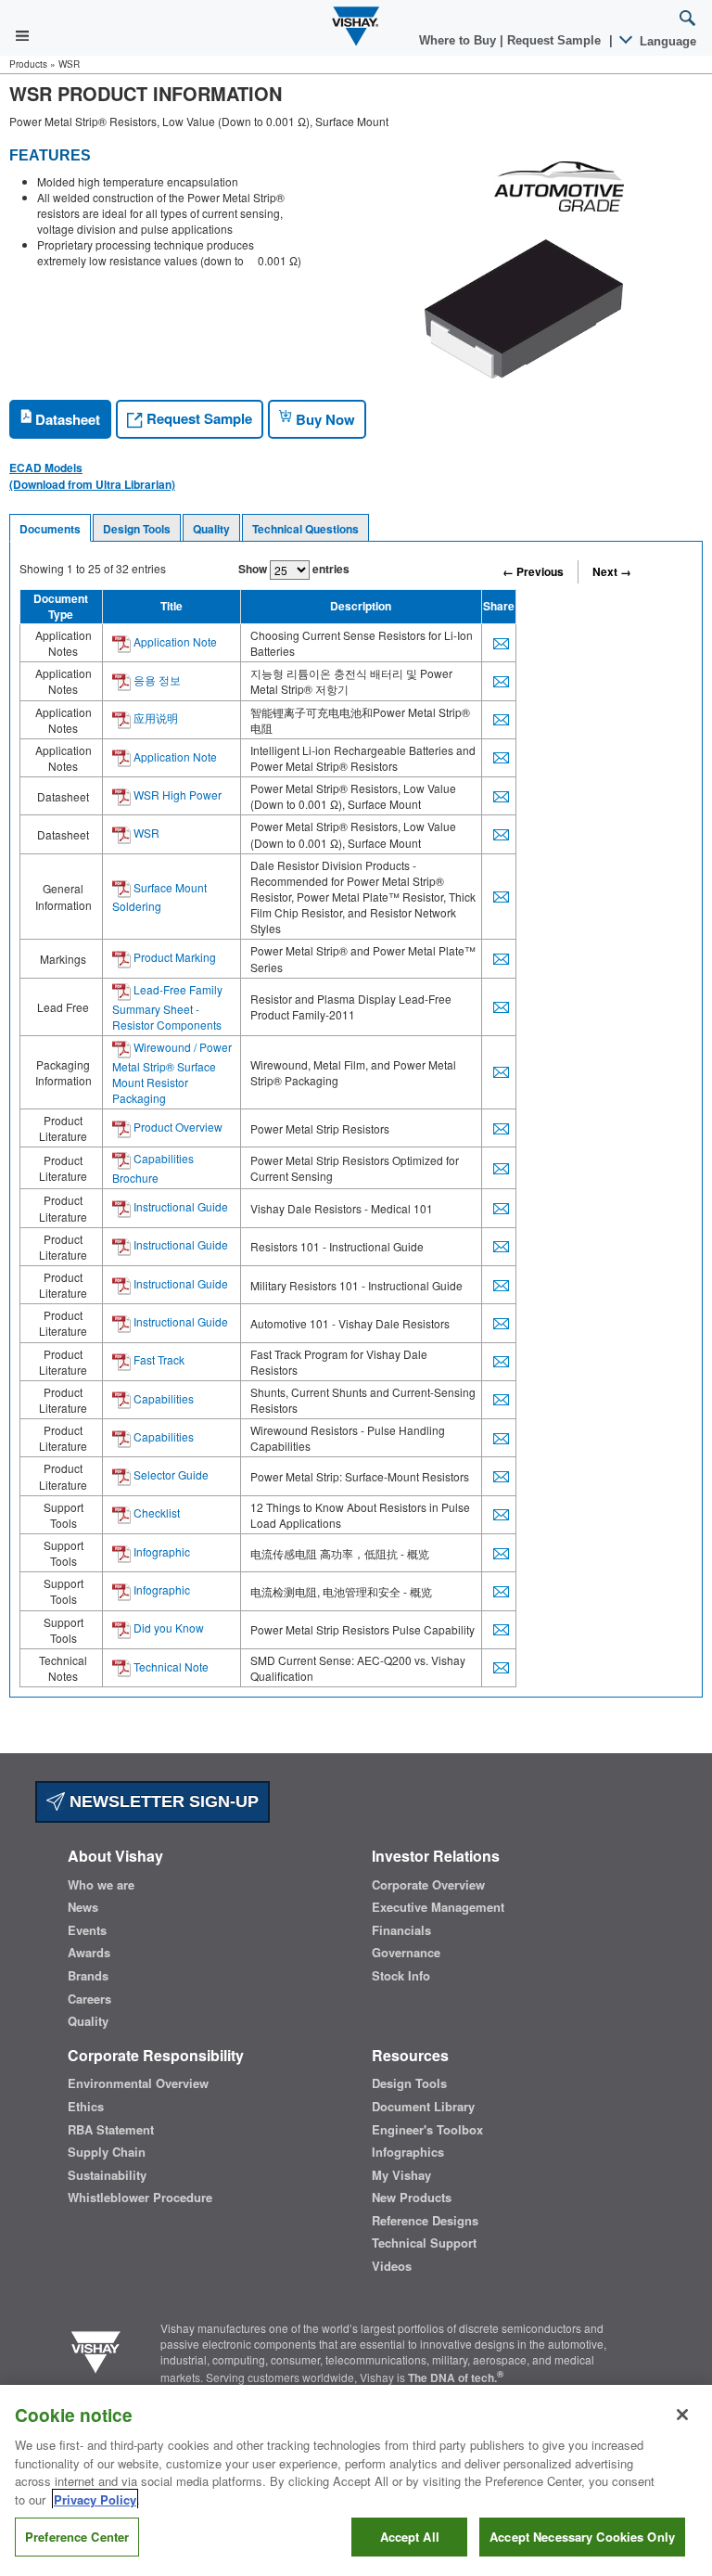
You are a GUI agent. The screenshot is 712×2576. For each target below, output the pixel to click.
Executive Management (438, 1907)
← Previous (533, 571)
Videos (392, 2266)
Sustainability (107, 2175)
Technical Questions (305, 529)
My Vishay (401, 2175)
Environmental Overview (138, 2083)
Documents (50, 529)
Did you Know (167, 1628)
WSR (145, 833)
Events (87, 1930)
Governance (406, 1953)
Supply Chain (107, 2152)
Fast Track (158, 1359)
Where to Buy (459, 40)
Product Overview (177, 1127)
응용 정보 (156, 679)
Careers (89, 1999)
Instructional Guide (179, 1206)
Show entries (294, 569)
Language (666, 41)
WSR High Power (176, 795)
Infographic (160, 1551)
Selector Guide (170, 1474)
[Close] (682, 2415)
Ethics (86, 2107)
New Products (412, 2198)
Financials (401, 1930)
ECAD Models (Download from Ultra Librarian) (92, 476)
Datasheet (66, 419)
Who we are (101, 1885)
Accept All (410, 2537)
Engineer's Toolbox (427, 2130)
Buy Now (324, 419)
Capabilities (162, 1398)
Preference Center (77, 2537)
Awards (89, 1953)
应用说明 (154, 718)
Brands (88, 1976)
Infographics (408, 2152)
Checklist (155, 1512)
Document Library (423, 2107)
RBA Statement (111, 2130)
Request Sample (197, 418)
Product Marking (173, 957)
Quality (211, 529)
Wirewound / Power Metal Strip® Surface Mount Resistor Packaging (172, 1072)
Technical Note (170, 1666)
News (83, 1907)
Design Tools (137, 529)
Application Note (174, 641)
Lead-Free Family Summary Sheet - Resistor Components (167, 1007)
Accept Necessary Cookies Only (582, 2537)
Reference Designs (425, 2221)
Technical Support (424, 2243)
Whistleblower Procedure (140, 2198)
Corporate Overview (428, 1885)
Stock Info (401, 1976)
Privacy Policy (95, 2499)
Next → (612, 571)
